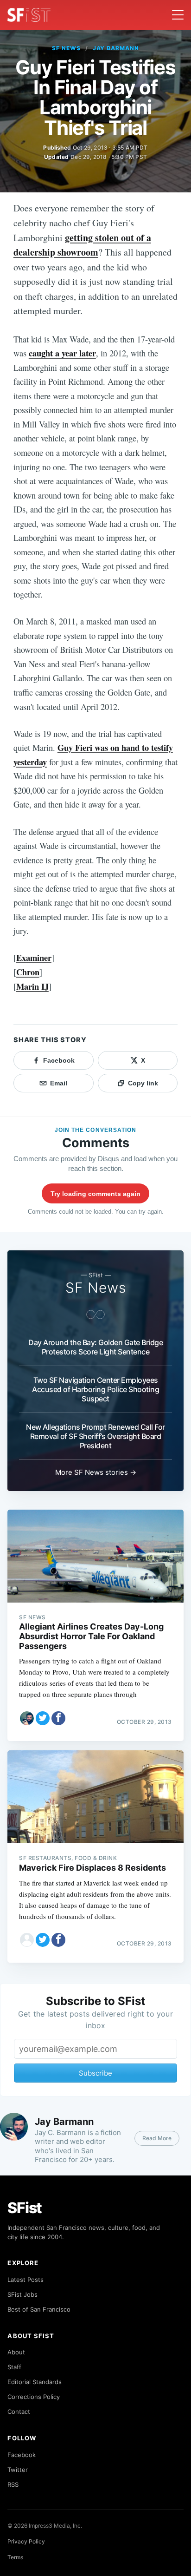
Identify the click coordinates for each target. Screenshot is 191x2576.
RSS (13, 2484)
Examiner (34, 957)
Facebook (22, 2455)
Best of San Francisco (39, 2309)
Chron (28, 972)
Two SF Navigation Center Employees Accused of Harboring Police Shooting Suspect (95, 1389)
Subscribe (95, 2073)
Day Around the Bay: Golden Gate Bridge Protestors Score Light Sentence (95, 1347)
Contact (19, 2412)
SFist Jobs (22, 2294)
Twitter (18, 2470)
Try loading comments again (95, 1194)
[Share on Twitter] (43, 1718)
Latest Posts (25, 2280)
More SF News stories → (96, 1472)
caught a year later (62, 353)
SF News (66, 48)
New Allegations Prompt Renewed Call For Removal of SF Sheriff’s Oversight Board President (95, 1436)
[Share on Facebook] (58, 1718)
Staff (14, 2367)
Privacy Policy (26, 2541)
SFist (25, 2208)
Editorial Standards (35, 2382)
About (16, 2352)
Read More (157, 2138)
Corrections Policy (34, 2397)
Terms (15, 2557)
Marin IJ (32, 986)
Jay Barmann (116, 48)
